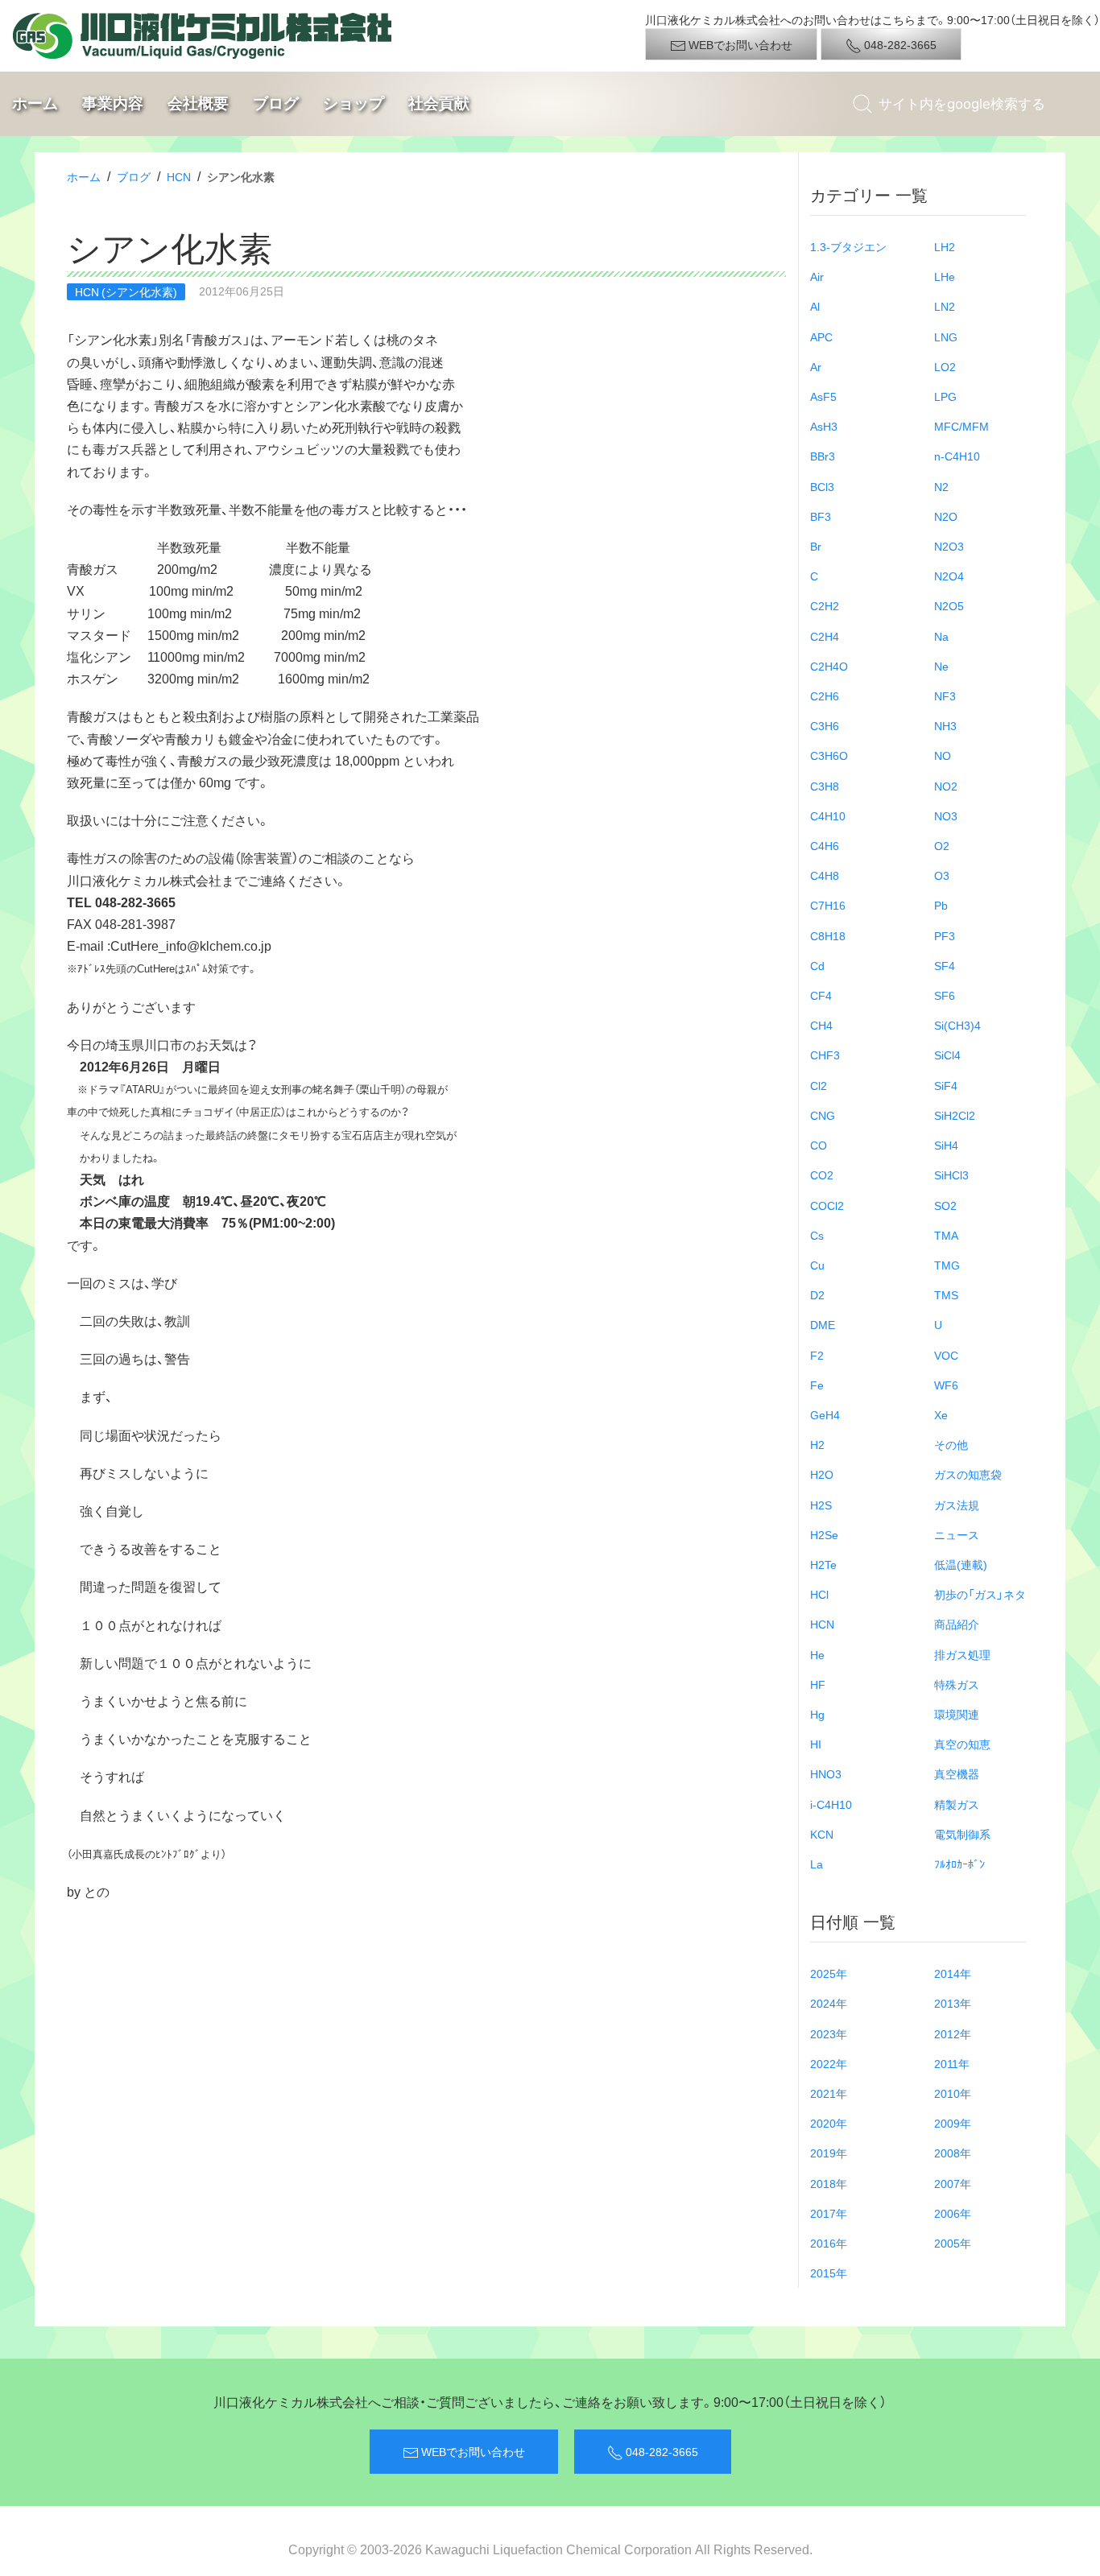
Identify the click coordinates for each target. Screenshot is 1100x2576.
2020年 (829, 2123)
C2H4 (825, 636)
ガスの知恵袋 (968, 1474)
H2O (822, 1474)
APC (821, 336)
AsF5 (823, 396)
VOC (946, 1355)
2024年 (829, 2003)
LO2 (945, 366)
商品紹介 (957, 1624)
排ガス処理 (962, 1654)
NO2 (946, 786)
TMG (947, 1265)
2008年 (953, 2153)
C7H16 (828, 905)
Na (941, 636)
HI (816, 1744)
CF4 (821, 995)
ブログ (276, 103)
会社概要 (198, 103)
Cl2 (819, 1085)
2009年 (953, 2123)
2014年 (953, 1973)
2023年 (829, 2033)
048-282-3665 (899, 44)
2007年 (953, 2183)
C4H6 (825, 845)
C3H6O (829, 755)
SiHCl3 (951, 1174)
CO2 (822, 1174)
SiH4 (946, 1145)
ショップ (354, 103)
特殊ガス (957, 1684)
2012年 (953, 2033)
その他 (951, 1444)
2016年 (829, 2243)
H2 (817, 1444)
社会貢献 (439, 103)
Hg (817, 1714)
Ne (941, 666)
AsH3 (824, 426)
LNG (946, 336)
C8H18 (828, 935)
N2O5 (949, 605)
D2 (817, 1294)
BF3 (821, 516)
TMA (946, 1235)
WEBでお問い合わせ (739, 44)
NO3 (946, 815)
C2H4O (829, 666)
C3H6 (825, 725)
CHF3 (825, 1055)
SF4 (945, 965)
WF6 (946, 1385)
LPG (945, 396)
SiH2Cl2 (955, 1115)
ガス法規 (957, 1505)
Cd (817, 965)
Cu (817, 1265)
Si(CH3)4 (957, 1025)
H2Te (823, 1564)
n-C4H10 (957, 456)
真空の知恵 (962, 1744)
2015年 (829, 2273)
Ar (816, 366)
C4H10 (828, 815)
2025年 (829, 1973)
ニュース (957, 1534)
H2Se (824, 1534)
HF (818, 1684)
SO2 (945, 1205)
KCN (822, 1834)
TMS (946, 1294)
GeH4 (825, 1414)
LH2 (945, 246)
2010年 (953, 2093)
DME (823, 1324)
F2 (817, 1355)
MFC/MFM (961, 426)
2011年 (952, 2063)
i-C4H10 (831, 1804)
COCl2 (827, 1205)
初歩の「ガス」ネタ (980, 1594)
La (817, 1864)
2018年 (829, 2183)
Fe (817, 1385)
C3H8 (825, 786)
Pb (941, 905)
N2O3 (949, 546)
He (817, 1654)
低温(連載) (961, 1564)
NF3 (945, 696)
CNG (823, 1115)
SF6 (945, 995)
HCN (179, 176)
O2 (942, 845)
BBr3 (823, 456)
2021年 (829, 2093)
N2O (946, 516)
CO (819, 1145)
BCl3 (822, 486)
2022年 (829, 2063)
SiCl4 (947, 1055)
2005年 (953, 2243)
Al (815, 306)
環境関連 (957, 1714)
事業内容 (113, 103)
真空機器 (957, 1773)
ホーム (35, 103)
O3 (942, 875)
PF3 (945, 935)
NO (943, 755)
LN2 (945, 306)
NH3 (945, 725)
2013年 (953, 2003)
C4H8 (825, 875)
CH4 (821, 1025)
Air (817, 276)
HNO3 (826, 1773)
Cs (817, 1235)
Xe (941, 1414)
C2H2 (825, 605)
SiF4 (946, 1085)
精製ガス (957, 1804)
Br (816, 546)
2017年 (829, 2213)
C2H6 (825, 696)
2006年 (953, 2213)
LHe (945, 276)
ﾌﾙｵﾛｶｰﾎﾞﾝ (959, 1864)
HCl (819, 1594)
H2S (821, 1505)
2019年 (829, 2153)
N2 (941, 486)
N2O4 (949, 576)
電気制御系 (962, 1834)
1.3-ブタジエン (848, 246)
